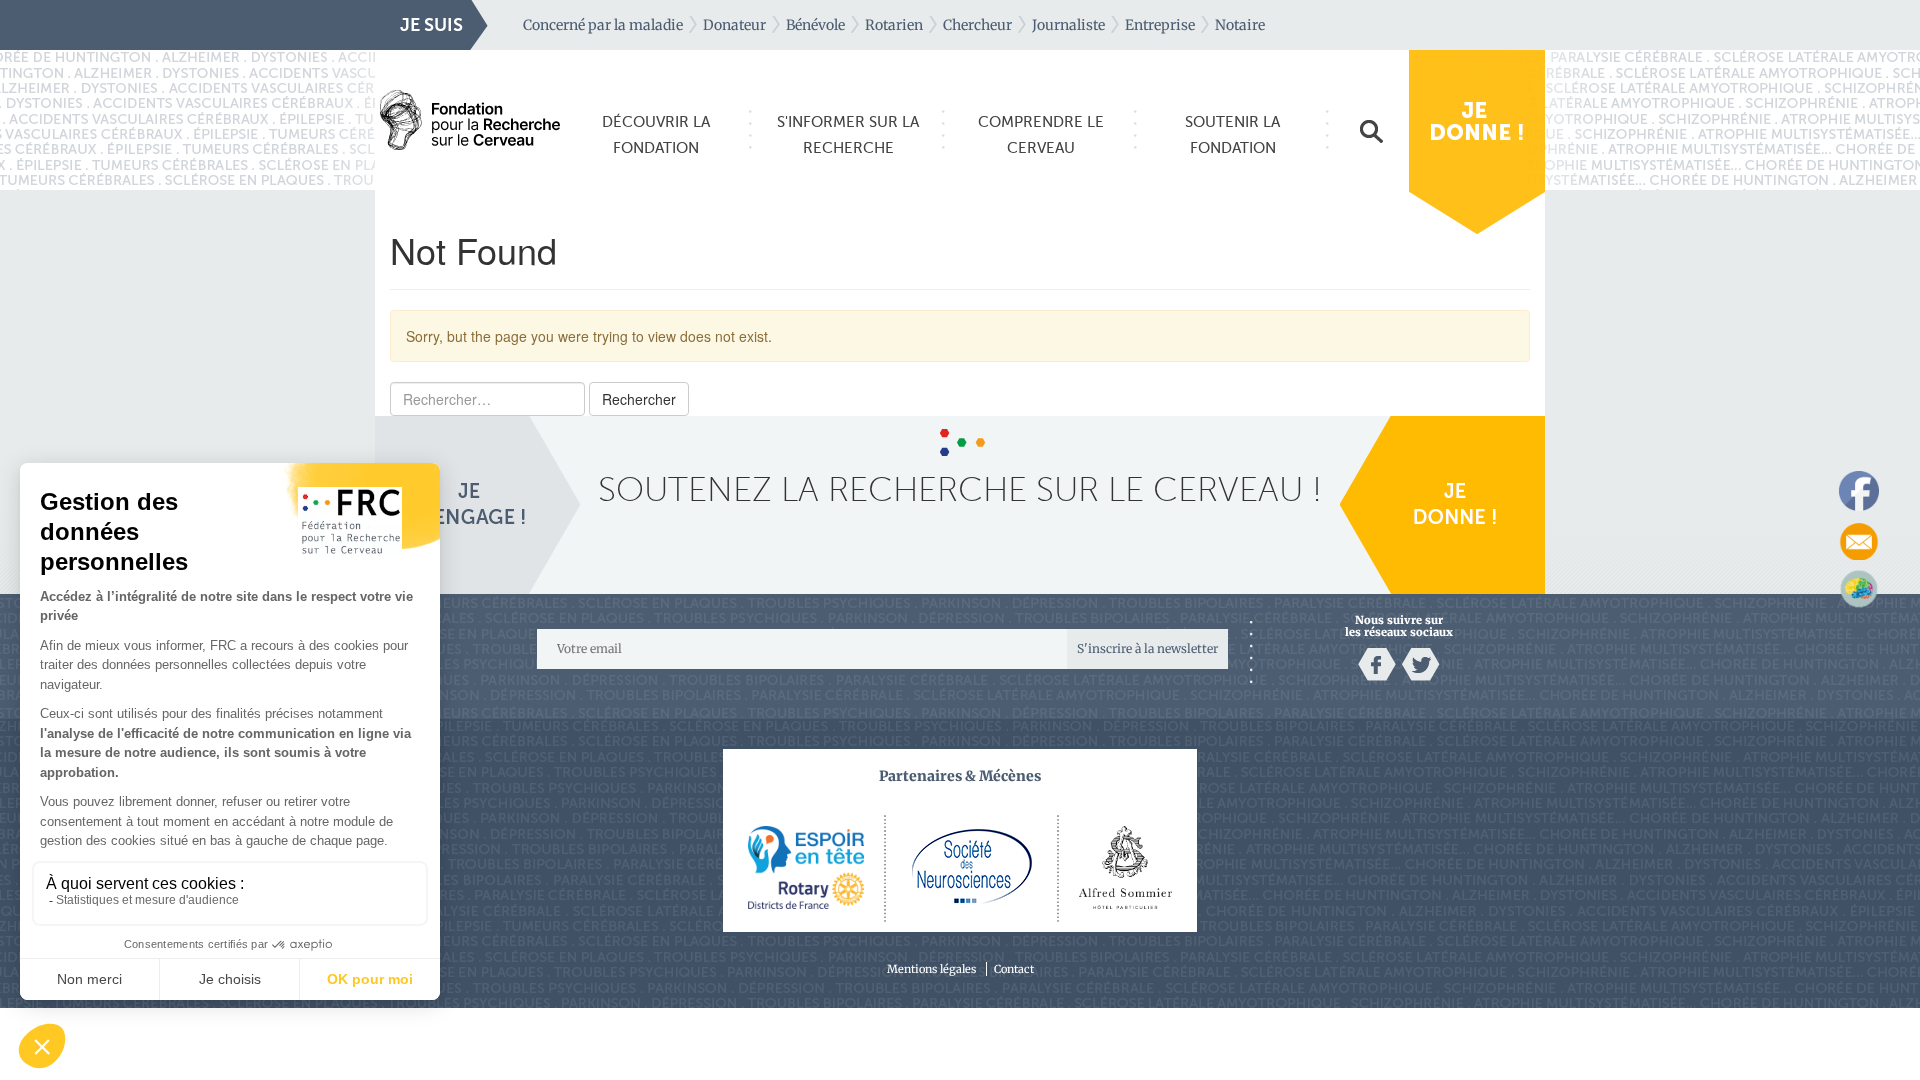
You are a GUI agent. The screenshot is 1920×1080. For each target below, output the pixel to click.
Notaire (1240, 25)
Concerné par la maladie (603, 25)
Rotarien (894, 25)
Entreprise (1160, 25)
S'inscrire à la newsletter (1147, 648)
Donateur (734, 25)
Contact (1014, 969)
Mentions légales (931, 969)
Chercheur (977, 25)
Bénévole (815, 25)
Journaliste (1068, 25)
